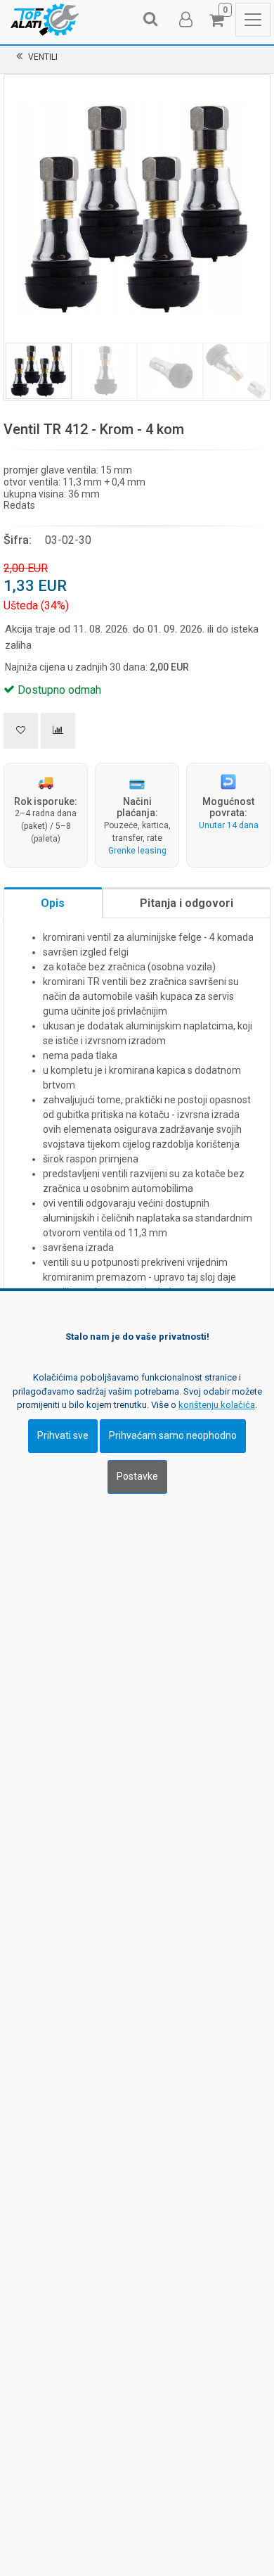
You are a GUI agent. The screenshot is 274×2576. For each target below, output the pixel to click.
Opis (53, 903)
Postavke (137, 1476)
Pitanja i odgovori (187, 903)
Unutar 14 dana (229, 825)
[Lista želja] (21, 731)
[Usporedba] (58, 731)
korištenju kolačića (217, 1405)
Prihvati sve (63, 1435)
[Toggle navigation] (253, 20)
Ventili (43, 57)
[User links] (185, 20)
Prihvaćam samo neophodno (173, 1435)
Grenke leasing (137, 851)
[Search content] (151, 20)
